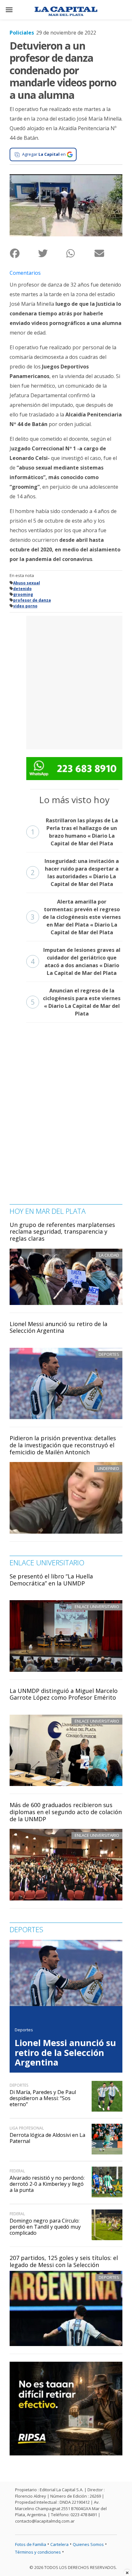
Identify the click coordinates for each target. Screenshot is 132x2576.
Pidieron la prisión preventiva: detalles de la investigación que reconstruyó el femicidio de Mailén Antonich (63, 1445)
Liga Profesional (27, 2128)
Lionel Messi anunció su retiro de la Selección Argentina (58, 1327)
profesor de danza (32, 600)
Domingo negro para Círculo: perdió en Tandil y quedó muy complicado (45, 2227)
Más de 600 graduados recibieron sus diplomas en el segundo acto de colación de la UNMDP (66, 1812)
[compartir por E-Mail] (108, 253)
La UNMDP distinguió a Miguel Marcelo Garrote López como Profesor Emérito (64, 1694)
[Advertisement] (66, 682)
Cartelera (59, 2544)
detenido (22, 589)
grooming (23, 594)
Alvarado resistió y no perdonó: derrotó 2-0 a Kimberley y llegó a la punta (47, 2184)
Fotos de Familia (31, 2544)
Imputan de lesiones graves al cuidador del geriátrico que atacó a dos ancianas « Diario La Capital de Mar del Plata (76, 961)
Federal (17, 2171)
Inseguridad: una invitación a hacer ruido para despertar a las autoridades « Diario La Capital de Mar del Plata (75, 873)
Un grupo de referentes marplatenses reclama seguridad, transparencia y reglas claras (62, 1232)
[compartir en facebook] (24, 253)
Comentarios (25, 273)
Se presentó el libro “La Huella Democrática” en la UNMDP (51, 1580)
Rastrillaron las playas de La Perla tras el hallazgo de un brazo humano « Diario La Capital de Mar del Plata (74, 832)
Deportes (109, 2277)
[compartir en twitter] (52, 253)
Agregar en (44, 154)
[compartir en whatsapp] (80, 253)
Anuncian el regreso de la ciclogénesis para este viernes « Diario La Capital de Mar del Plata (76, 1002)
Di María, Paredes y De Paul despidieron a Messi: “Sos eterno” (43, 2098)
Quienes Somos (88, 2544)
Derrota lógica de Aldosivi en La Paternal (47, 2138)
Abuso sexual (27, 583)
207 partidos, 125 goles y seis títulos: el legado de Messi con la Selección (64, 2261)
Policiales (22, 33)
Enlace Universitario (97, 1607)
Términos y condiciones (38, 2552)
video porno (25, 606)
